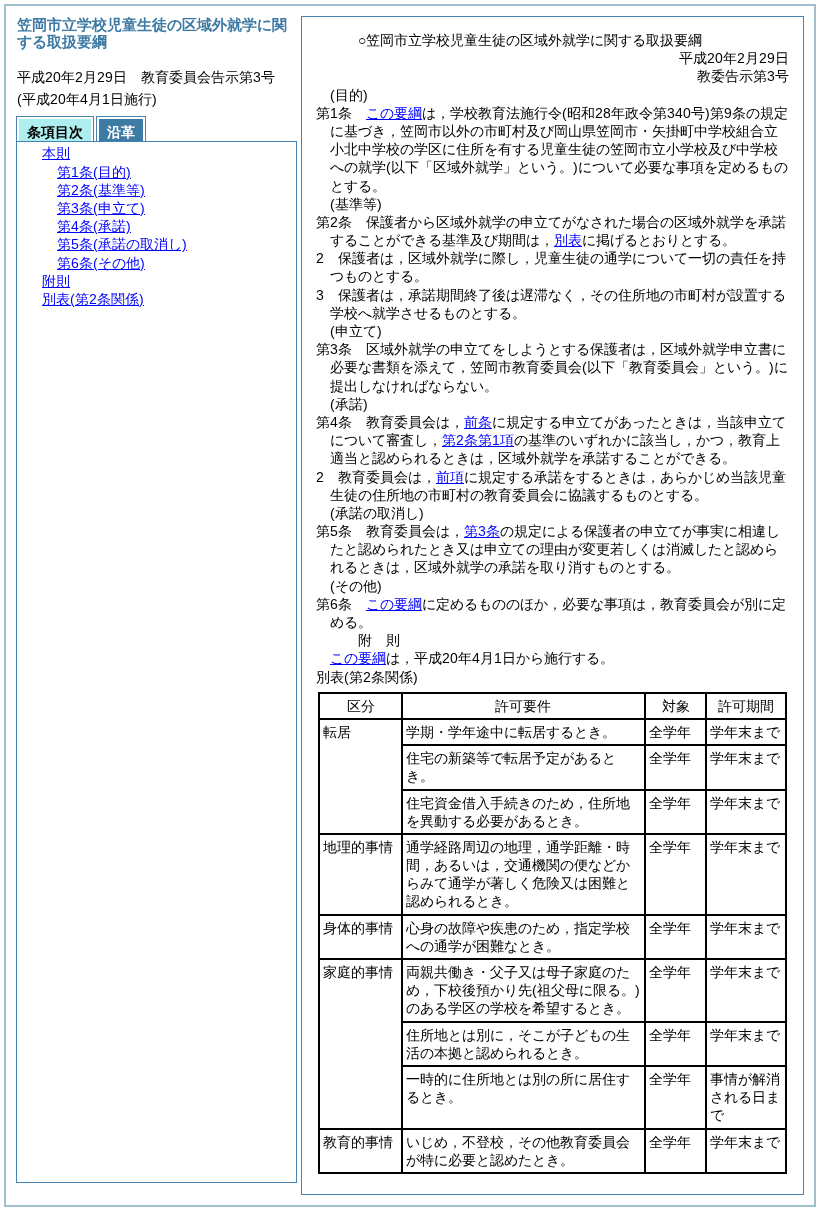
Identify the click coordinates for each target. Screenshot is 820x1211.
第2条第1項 (478, 440)
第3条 (482, 531)
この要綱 (394, 113)
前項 (450, 477)
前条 (478, 422)
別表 (568, 240)
